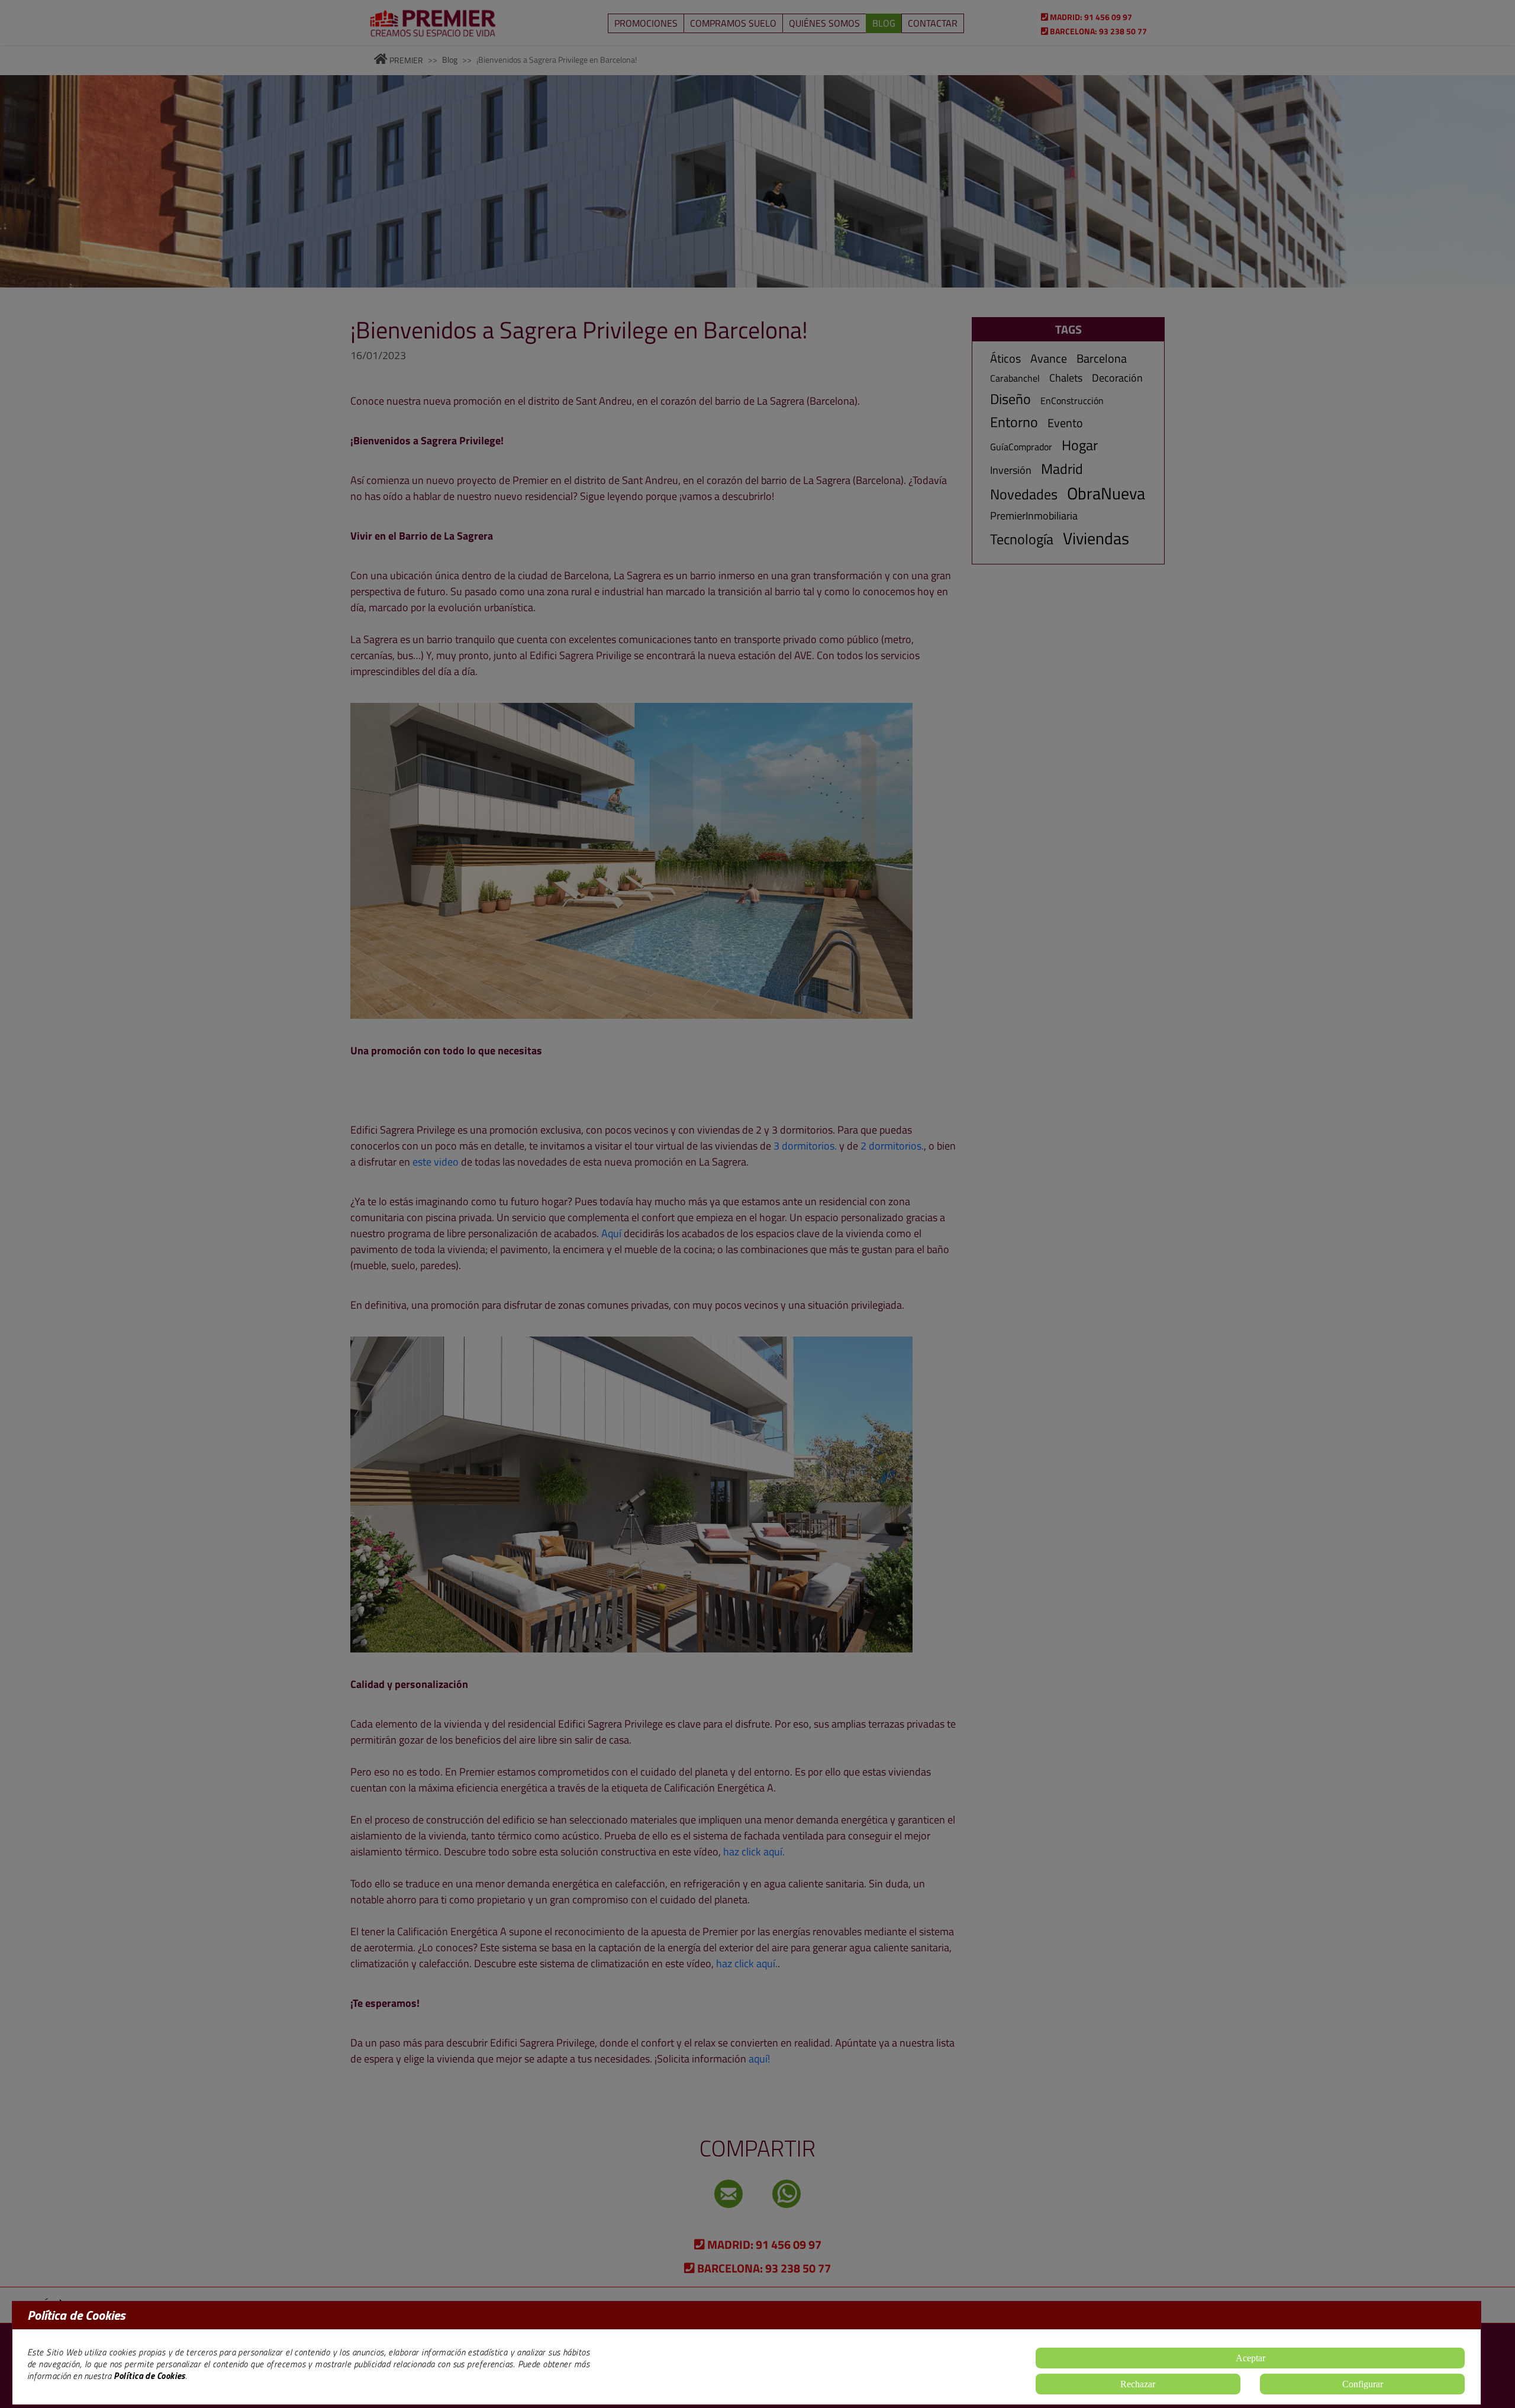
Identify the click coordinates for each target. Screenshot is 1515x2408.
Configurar (1363, 2384)
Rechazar (1138, 2384)
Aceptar (1250, 2358)
